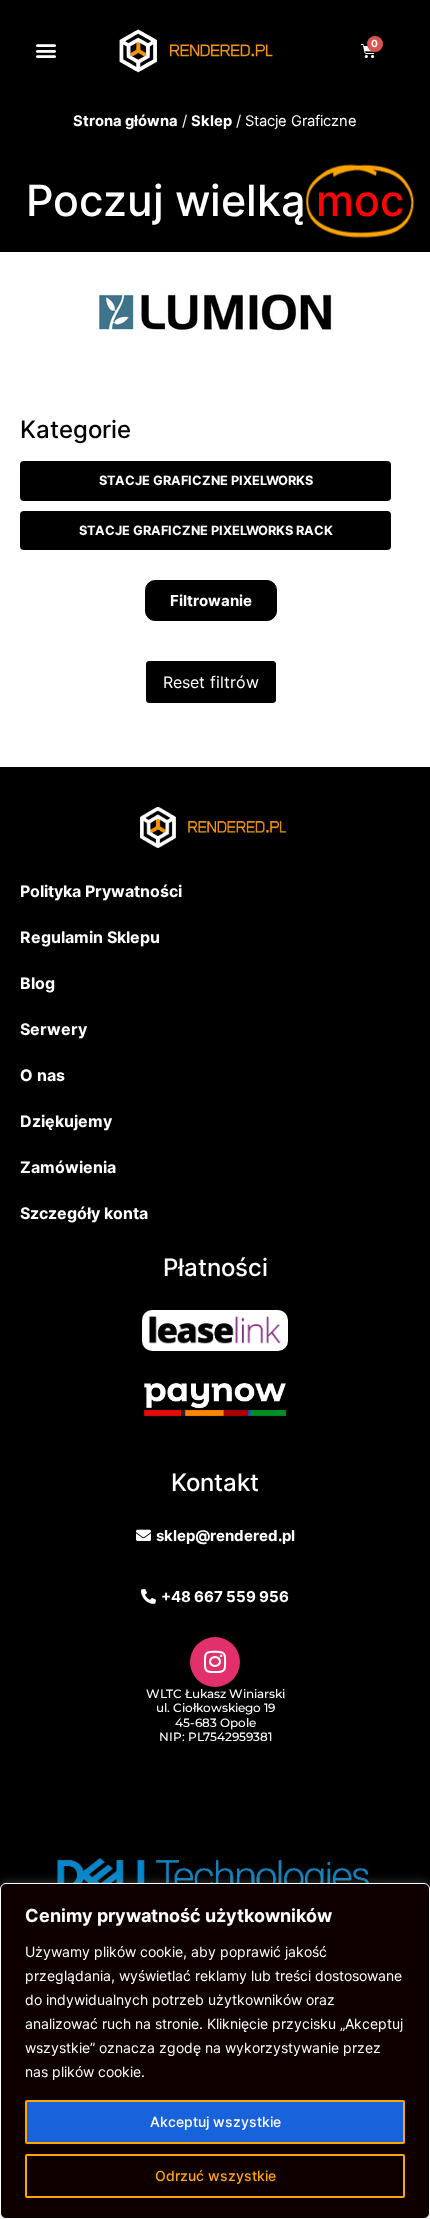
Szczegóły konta (84, 1213)
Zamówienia (68, 1167)
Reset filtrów (211, 682)
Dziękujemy (66, 1121)
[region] (215, 2051)
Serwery (53, 1029)
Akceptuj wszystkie (215, 2121)
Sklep (211, 121)
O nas (42, 1075)
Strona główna (125, 121)
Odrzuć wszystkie (215, 2175)
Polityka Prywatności (101, 891)
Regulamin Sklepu (90, 937)
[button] (45, 50)
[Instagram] (215, 1662)
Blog (37, 983)
